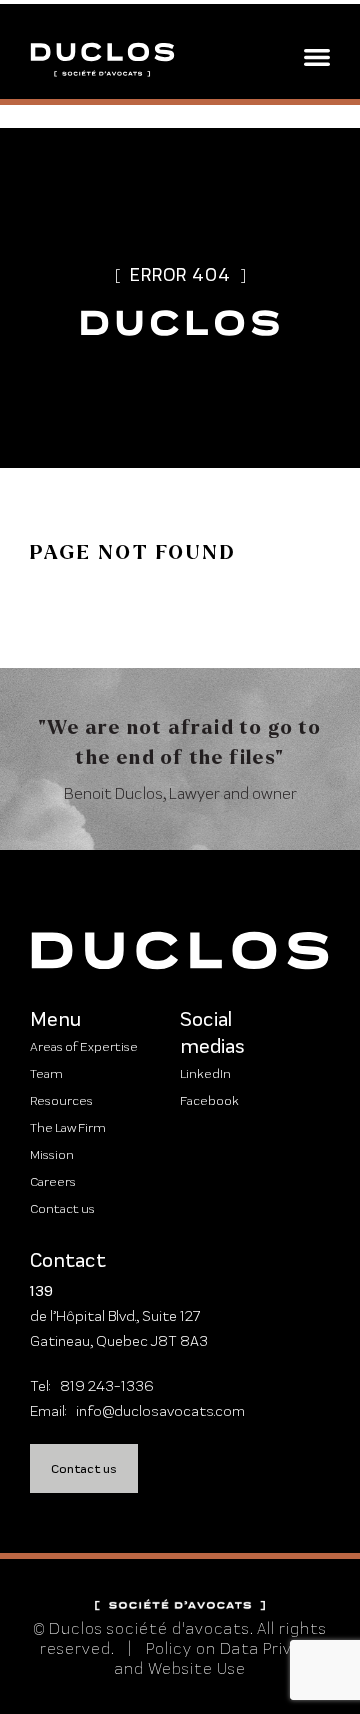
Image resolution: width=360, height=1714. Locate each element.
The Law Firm (68, 1127)
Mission (52, 1154)
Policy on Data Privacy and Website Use (218, 1658)
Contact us (62, 1208)
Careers (53, 1181)
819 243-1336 (107, 1386)
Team (46, 1073)
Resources (61, 1100)
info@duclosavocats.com (160, 1411)
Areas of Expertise (84, 1046)
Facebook (209, 1100)
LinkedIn (205, 1073)
